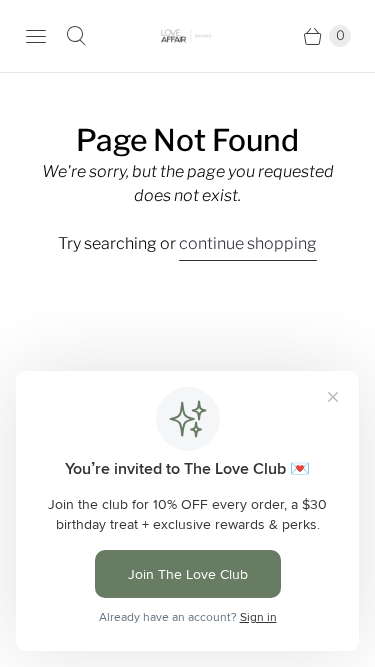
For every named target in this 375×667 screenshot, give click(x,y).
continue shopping (248, 243)
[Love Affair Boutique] (188, 36)
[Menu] (36, 36)
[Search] (76, 36)
